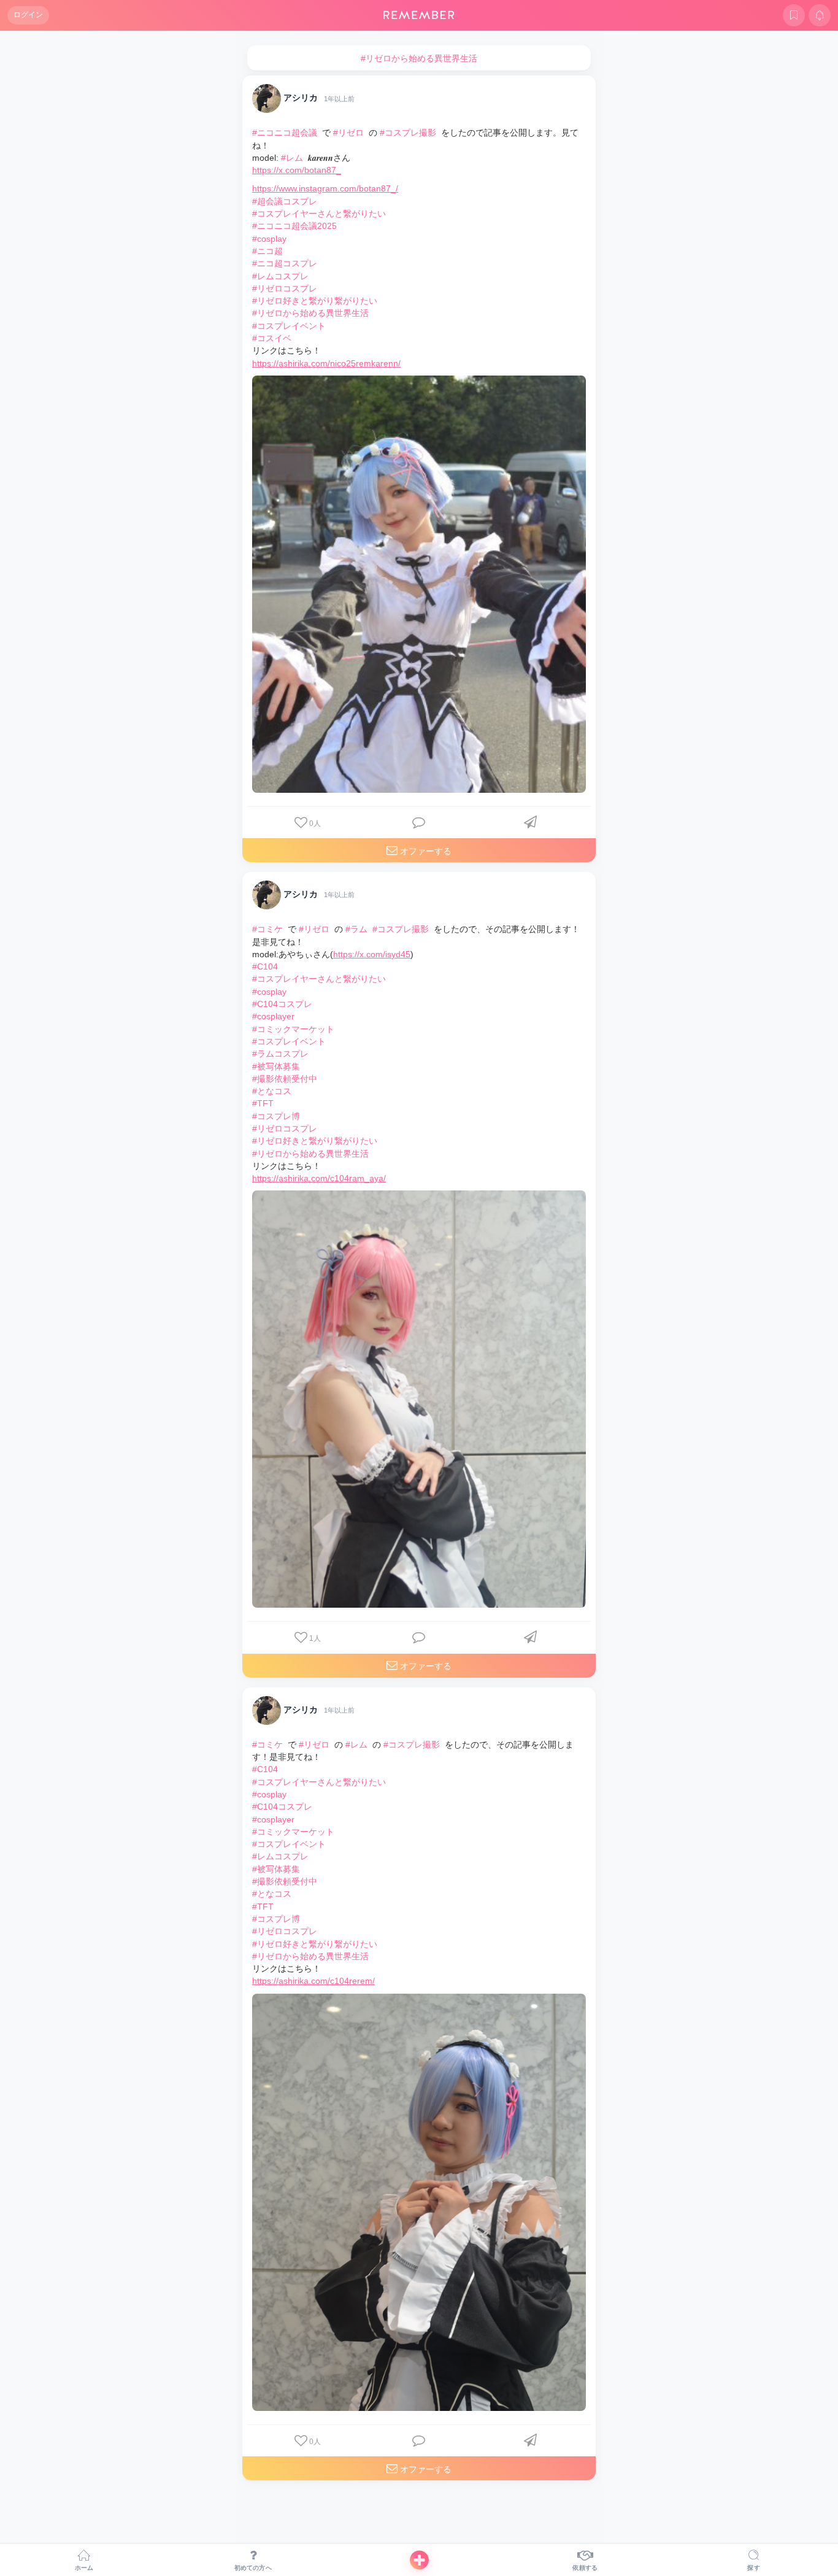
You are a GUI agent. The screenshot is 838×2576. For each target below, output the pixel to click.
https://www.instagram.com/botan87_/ (325, 188)
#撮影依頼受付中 (285, 1079)
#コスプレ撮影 (408, 133)
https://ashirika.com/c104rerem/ (313, 1981)
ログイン (28, 15)
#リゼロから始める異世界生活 (310, 313)
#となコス (272, 1091)
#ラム (356, 929)
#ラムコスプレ (280, 1054)
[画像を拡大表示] (419, 584)
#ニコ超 (267, 251)
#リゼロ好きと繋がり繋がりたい (315, 301)
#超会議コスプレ (285, 201)
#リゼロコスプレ (285, 288)
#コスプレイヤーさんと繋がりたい (319, 214)
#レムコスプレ (280, 276)
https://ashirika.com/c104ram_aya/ (319, 1178)
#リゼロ (348, 133)
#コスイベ (272, 338)
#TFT (263, 1103)
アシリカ (301, 98)
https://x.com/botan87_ (297, 170)
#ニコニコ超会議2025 (294, 226)
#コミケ (267, 929)
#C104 (265, 966)
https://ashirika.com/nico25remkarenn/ (326, 363)
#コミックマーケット (293, 1029)
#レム (292, 158)
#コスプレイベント (289, 326)
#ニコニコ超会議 (285, 133)
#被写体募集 (276, 1066)
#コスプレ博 (276, 1116)
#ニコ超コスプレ (285, 263)
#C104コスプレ (282, 1004)
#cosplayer (273, 1016)
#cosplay (269, 239)
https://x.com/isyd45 (372, 954)
